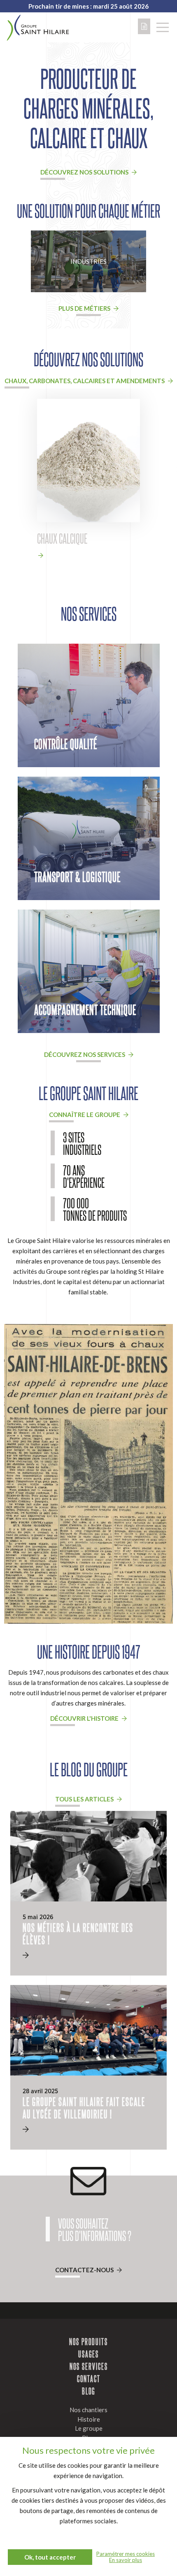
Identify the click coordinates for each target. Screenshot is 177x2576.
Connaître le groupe (85, 1115)
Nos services (89, 2366)
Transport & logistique (77, 876)
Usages (88, 2354)
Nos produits (88, 2341)
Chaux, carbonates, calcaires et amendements (85, 381)
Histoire (89, 2419)
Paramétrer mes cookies (126, 2554)
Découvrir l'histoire (85, 1718)
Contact (89, 2378)
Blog (88, 2391)
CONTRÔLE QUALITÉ (66, 743)
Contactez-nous (85, 2270)
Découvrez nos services (85, 1054)
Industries (88, 261)
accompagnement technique (85, 1009)
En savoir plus (126, 2560)
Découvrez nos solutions (85, 172)
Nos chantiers (88, 2410)
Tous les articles (85, 1799)
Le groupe (89, 2428)
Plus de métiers (85, 308)
